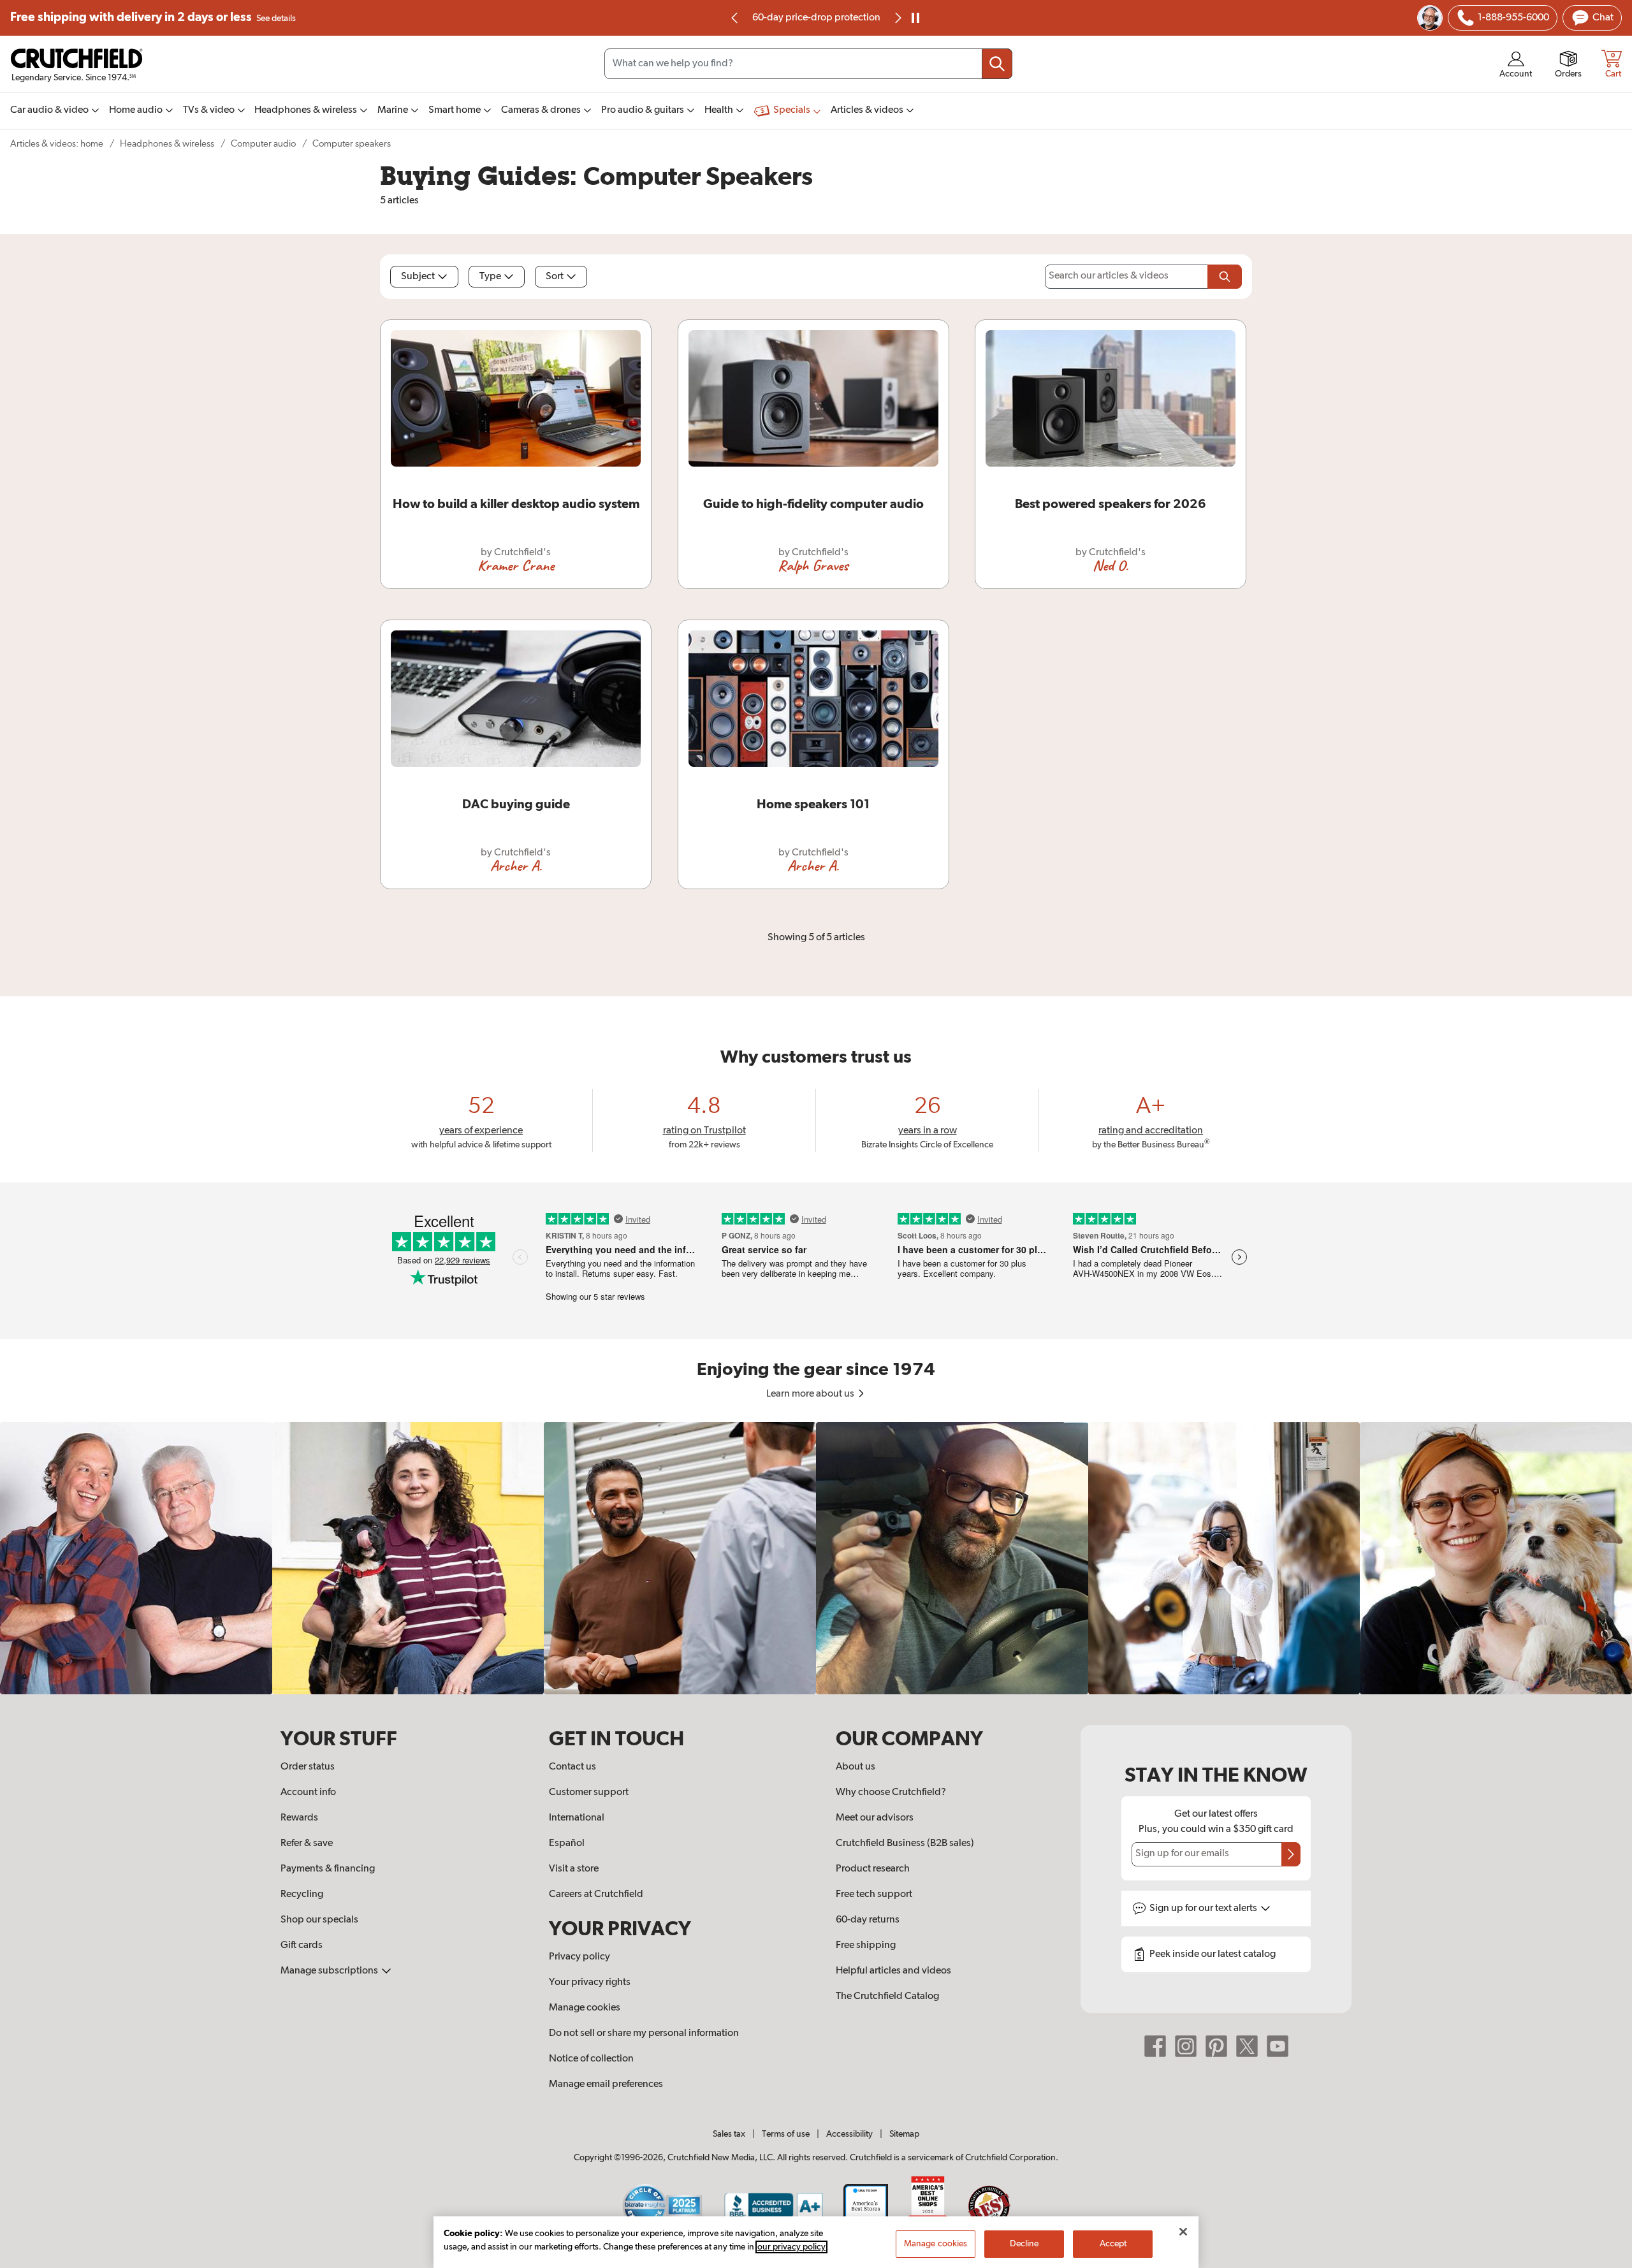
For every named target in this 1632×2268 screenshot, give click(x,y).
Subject (418, 277)
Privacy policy (579, 1957)
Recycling (302, 1894)
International (577, 1818)
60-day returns (816, 18)
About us (856, 1767)
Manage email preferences (606, 2084)
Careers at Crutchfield (596, 1894)
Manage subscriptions (330, 1971)
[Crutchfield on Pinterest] (1216, 2046)
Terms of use (786, 2134)
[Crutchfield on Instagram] (1186, 2046)
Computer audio (263, 144)
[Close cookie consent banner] (1183, 2232)
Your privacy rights (590, 1982)
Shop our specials (319, 1920)
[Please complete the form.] (1225, 277)
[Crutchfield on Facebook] (1155, 2046)
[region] (816, 1558)
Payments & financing (328, 1869)
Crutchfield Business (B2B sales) (905, 1843)
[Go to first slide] (897, 18)
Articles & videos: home (57, 144)
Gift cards (302, 1945)
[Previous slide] (735, 18)
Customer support (589, 1792)
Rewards (299, 1818)
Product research (873, 1869)
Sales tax (729, 2134)
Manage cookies (585, 2008)
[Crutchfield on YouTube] (1278, 2046)
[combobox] (808, 64)
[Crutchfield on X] (1247, 2046)
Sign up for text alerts (1204, 1908)
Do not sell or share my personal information (644, 2033)
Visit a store (574, 1869)
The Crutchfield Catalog (887, 1996)
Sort (555, 277)
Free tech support (874, 1894)
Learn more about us (811, 1394)
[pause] (915, 18)
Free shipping (153, 18)
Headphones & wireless (167, 144)
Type (490, 277)
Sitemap (904, 2134)
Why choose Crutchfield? (891, 1792)
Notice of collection (591, 2059)
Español (567, 1843)
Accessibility (849, 2134)
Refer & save (307, 1843)
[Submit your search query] (997, 64)
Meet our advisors (875, 1818)
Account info (308, 1792)
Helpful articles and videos (893, 1971)
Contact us (572, 1767)
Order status (308, 1767)
